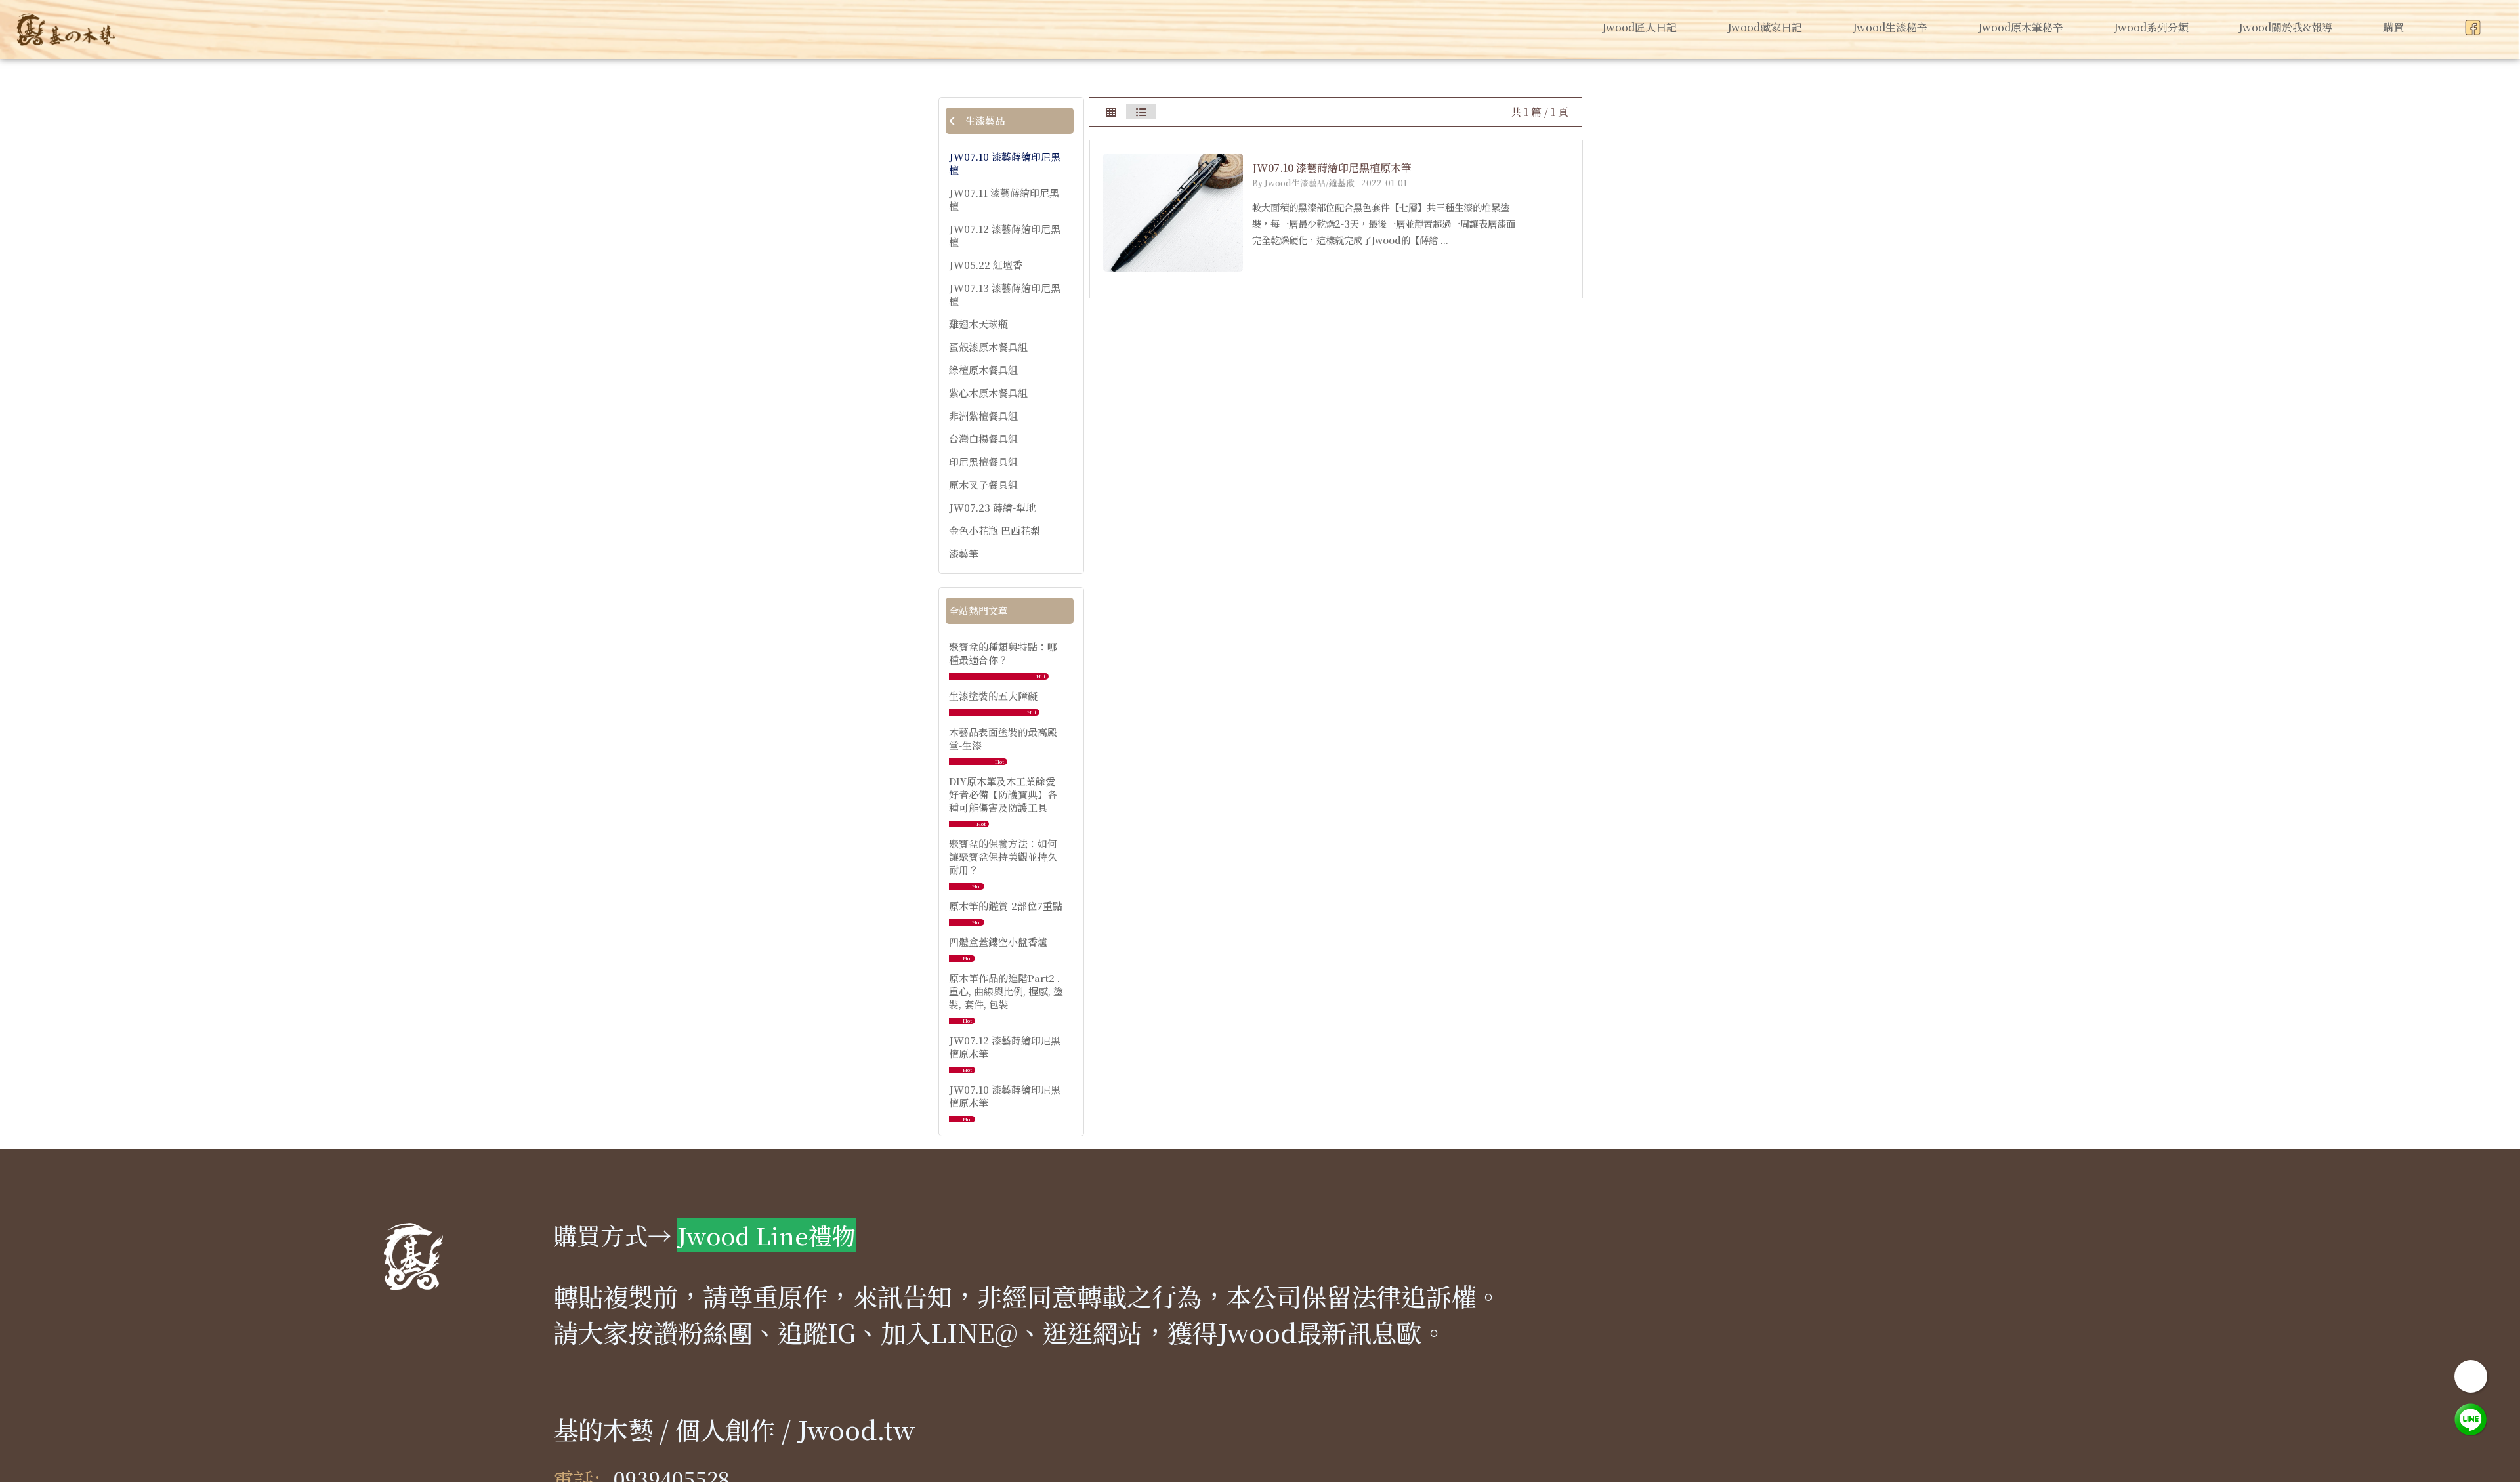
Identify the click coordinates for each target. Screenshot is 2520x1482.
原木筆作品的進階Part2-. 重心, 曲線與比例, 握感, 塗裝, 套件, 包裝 (1006, 991)
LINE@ (974, 1332)
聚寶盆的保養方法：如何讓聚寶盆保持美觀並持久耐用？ (1003, 856)
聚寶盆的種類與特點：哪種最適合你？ (1003, 653)
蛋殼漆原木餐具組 (988, 347)
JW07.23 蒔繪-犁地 (992, 508)
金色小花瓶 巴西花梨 (995, 531)
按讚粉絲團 (690, 1332)
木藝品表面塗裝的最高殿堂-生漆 (1003, 738)
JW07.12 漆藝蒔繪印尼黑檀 (1005, 236)
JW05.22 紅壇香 (986, 265)
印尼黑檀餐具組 (983, 462)
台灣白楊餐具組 (983, 439)
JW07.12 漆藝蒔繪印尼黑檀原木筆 (1005, 1047)
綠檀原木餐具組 (983, 370)
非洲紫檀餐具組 (983, 416)
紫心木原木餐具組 (988, 393)
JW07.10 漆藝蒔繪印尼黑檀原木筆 (1005, 1096)
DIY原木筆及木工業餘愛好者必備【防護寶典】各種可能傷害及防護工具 (1003, 794)
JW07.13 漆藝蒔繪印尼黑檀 (1005, 295)
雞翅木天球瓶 (978, 324)
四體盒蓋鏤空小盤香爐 (998, 942)
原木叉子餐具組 (983, 485)
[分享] (2471, 1376)
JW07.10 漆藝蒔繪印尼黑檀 (1005, 163)
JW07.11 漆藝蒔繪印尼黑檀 (1004, 199)
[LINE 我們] (2471, 1418)
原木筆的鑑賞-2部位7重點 (1006, 906)
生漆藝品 (984, 120)
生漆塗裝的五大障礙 (993, 696)
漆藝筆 (964, 554)
